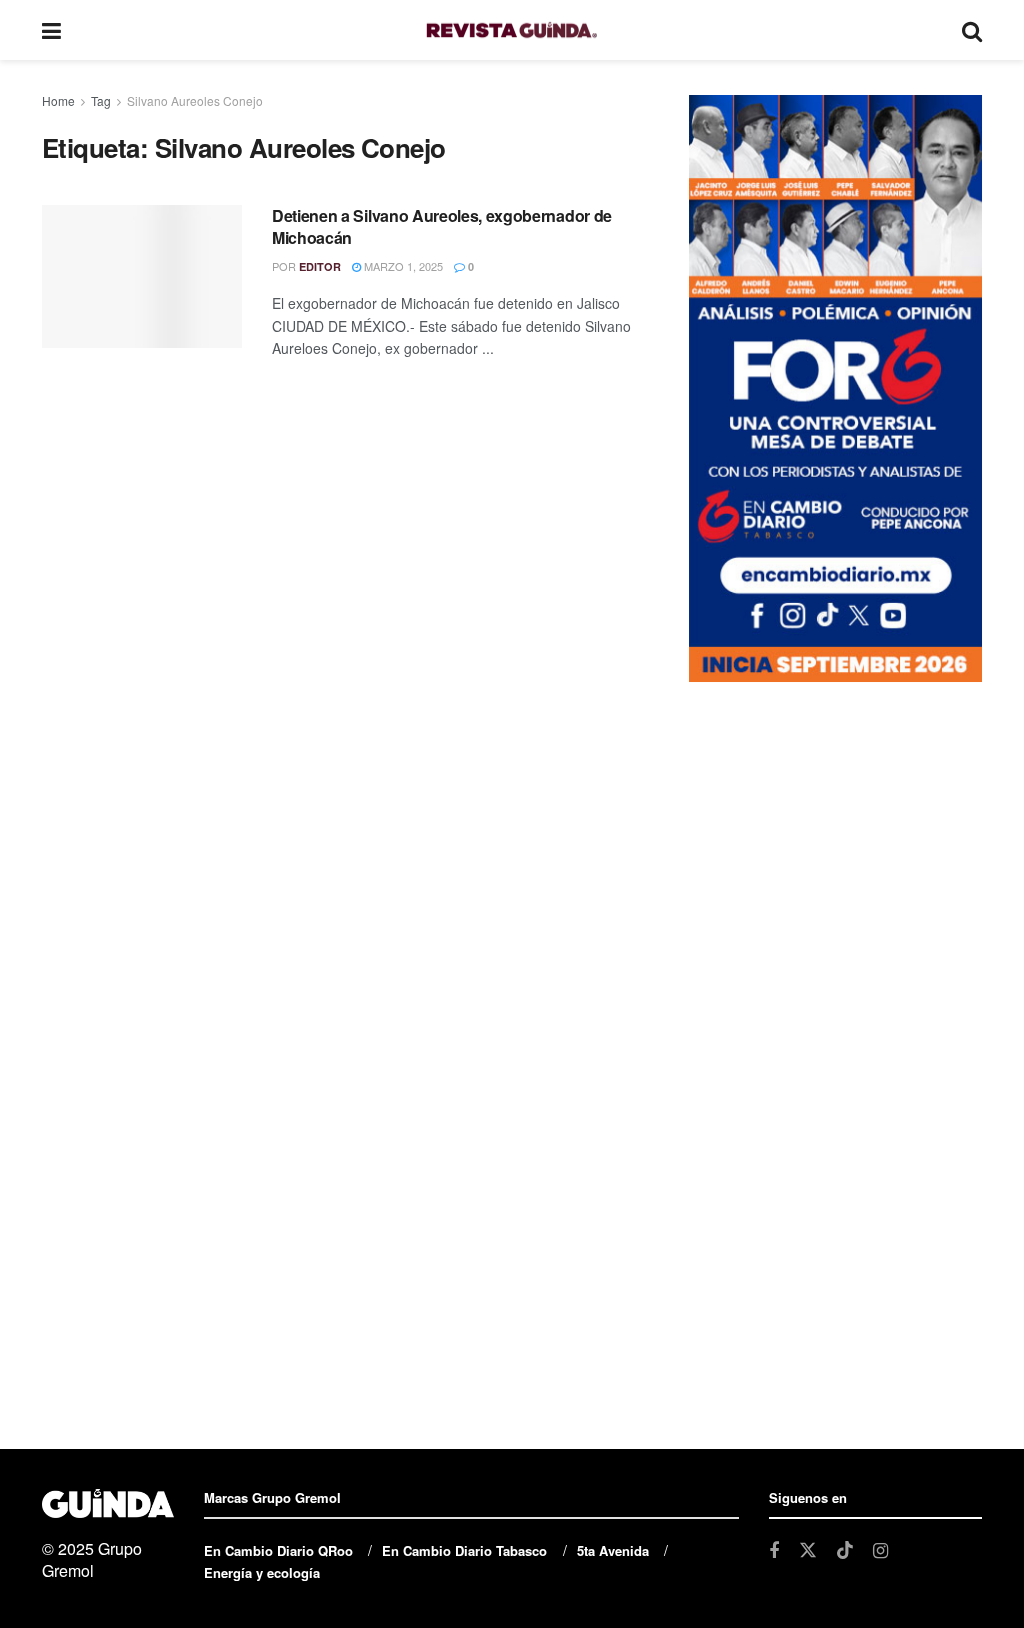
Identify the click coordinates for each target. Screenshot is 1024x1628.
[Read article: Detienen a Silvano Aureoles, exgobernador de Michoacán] (142, 276)
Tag (101, 100)
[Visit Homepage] (511, 30)
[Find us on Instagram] (880, 1551)
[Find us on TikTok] (845, 1550)
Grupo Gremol (92, 1559)
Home (58, 100)
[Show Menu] (51, 30)
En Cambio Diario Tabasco (464, 1550)
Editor (320, 266)
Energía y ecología (262, 1572)
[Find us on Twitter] (808, 1550)
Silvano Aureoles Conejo (195, 100)
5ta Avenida (613, 1550)
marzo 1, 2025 (402, 266)
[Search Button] (972, 30)
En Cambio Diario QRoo (278, 1550)
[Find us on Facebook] (774, 1551)
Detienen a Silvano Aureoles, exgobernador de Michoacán (442, 226)
